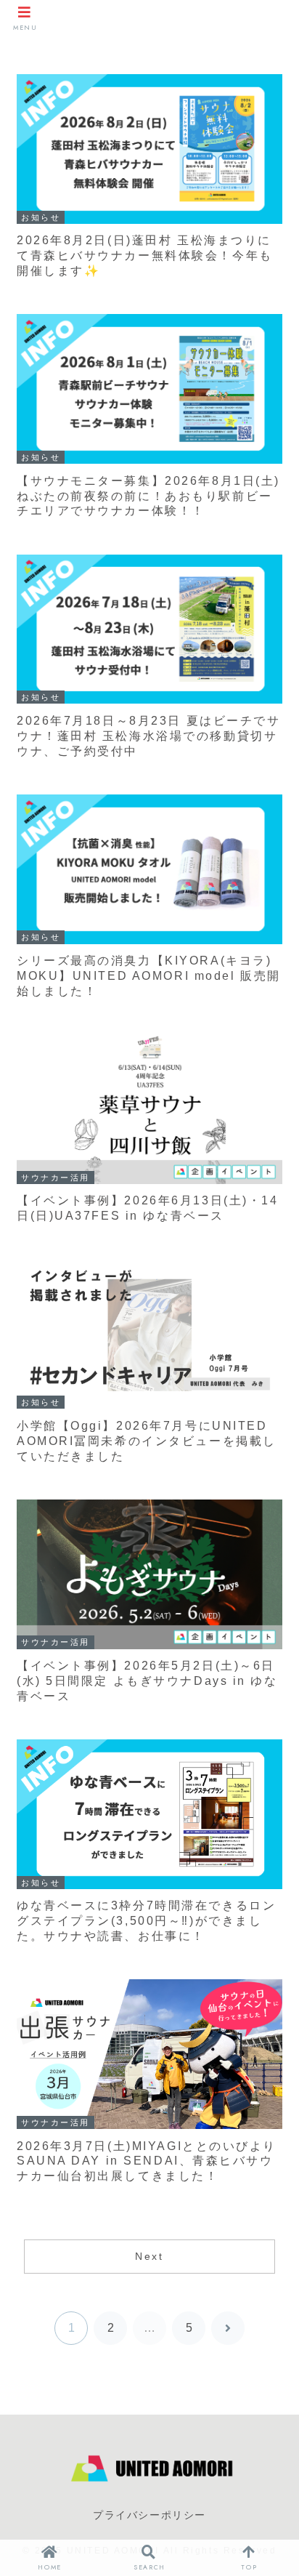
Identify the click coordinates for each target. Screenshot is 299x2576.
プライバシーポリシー (149, 2515)
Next (149, 2256)
